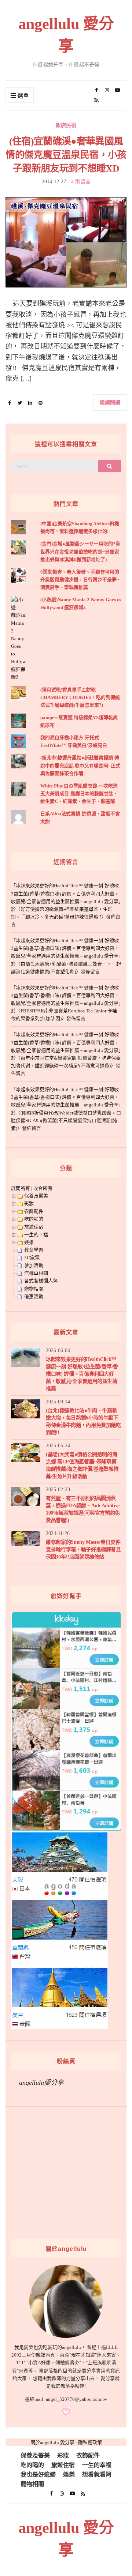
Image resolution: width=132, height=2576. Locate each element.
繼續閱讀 (110, 402)
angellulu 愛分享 (66, 35)
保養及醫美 (36, 1196)
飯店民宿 (66, 125)
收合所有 (43, 1188)
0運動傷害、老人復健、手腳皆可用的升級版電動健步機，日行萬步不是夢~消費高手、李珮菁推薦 (80, 580)
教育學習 (34, 1250)
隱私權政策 (90, 2442)
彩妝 (29, 1204)
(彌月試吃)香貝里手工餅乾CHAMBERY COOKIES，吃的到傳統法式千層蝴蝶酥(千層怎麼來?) (80, 697)
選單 (22, 96)
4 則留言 (81, 182)
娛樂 (29, 1242)
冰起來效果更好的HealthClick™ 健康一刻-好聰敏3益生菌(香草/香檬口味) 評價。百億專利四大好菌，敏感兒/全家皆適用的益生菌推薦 (82, 1374)
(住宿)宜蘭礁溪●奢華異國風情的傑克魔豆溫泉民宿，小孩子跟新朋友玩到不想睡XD (66, 155)
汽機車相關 (36, 1273)
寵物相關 (34, 1289)
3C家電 (32, 1258)
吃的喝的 (34, 1219)
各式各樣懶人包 (41, 1281)
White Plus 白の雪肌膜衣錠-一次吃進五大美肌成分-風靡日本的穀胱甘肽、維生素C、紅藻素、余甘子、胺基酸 (79, 794)
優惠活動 (34, 1296)
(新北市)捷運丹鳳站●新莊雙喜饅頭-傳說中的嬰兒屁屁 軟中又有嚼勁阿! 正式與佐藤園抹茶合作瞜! (80, 765)
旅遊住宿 (34, 1227)
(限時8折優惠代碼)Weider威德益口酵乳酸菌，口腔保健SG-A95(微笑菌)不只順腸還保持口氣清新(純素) (66, 1120)
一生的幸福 (36, 1235)
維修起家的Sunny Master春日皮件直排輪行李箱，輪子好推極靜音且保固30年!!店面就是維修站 (83, 1550)
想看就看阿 (97, 2475)
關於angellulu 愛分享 (52, 2442)
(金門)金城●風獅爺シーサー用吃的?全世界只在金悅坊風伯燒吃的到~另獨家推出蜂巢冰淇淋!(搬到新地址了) (80, 551)
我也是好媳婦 (38, 2475)
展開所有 (21, 1188)
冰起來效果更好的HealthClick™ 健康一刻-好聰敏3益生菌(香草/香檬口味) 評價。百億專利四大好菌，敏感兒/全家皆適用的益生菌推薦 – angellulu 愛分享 (65, 893)
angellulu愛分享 (41, 2083)
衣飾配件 (34, 1211)
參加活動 (34, 1265)
